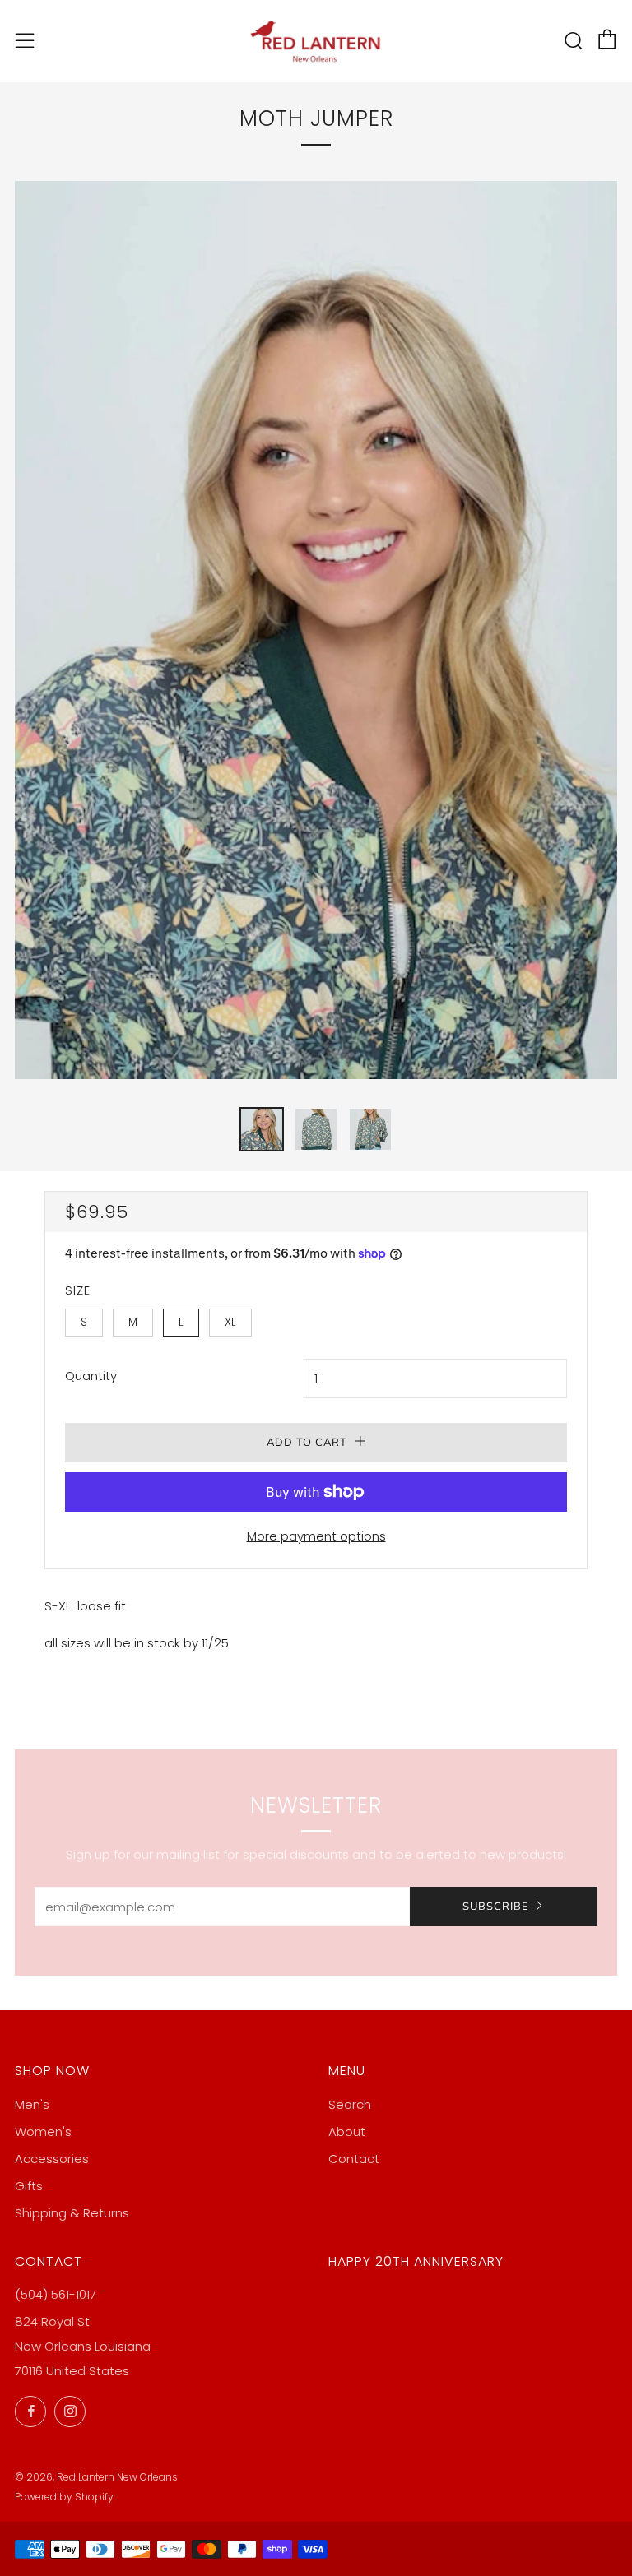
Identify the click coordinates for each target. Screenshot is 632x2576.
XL (230, 1322)
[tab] (262, 1129)
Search (350, 2104)
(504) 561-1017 (56, 2294)
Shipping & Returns (72, 2213)
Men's (32, 2104)
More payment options (316, 1536)
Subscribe (496, 1907)
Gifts (29, 2186)
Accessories (52, 2159)
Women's (43, 2131)
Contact (354, 2159)
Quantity (91, 1376)
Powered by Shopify (64, 2497)
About (347, 2131)
